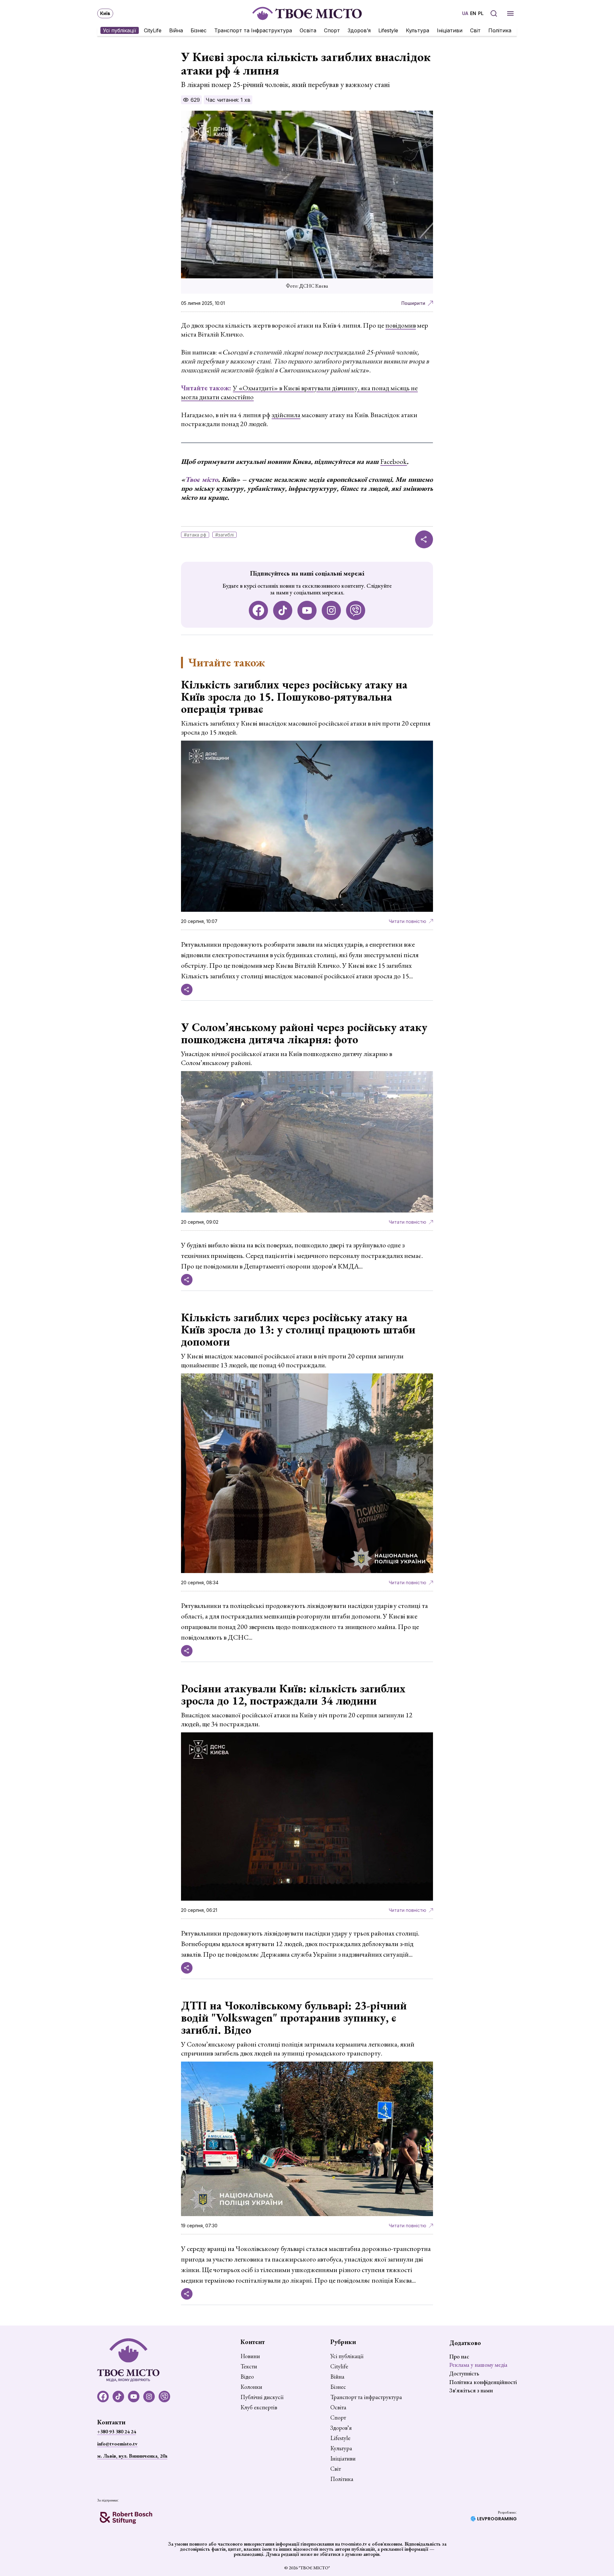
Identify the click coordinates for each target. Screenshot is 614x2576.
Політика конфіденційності (483, 2382)
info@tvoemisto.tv (117, 2444)
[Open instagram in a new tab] (331, 610)
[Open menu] (510, 13)
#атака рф (195, 535)
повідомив (401, 325)
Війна (176, 30)
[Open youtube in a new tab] (307, 610)
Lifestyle (388, 30)
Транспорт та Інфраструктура (253, 30)
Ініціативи (450, 30)
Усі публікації (120, 30)
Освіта (308, 30)
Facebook (394, 461)
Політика (500, 30)
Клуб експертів (259, 2407)
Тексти (249, 2366)
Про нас (459, 2356)
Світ (475, 30)
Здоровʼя (359, 30)
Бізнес (199, 30)
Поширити (413, 303)
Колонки (251, 2387)
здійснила (286, 415)
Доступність (464, 2373)
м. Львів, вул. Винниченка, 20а (132, 2456)
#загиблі (224, 535)
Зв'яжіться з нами (471, 2390)
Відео (247, 2377)
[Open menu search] (494, 13)
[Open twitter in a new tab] (356, 610)
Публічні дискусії (262, 2397)
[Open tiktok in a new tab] (283, 610)
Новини (250, 2356)
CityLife (153, 30)
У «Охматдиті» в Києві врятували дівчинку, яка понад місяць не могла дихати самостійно (299, 392)
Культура (417, 30)
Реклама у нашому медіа (478, 2365)
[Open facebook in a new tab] (258, 610)
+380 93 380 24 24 (117, 2432)
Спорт (332, 30)
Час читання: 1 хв (228, 100)
